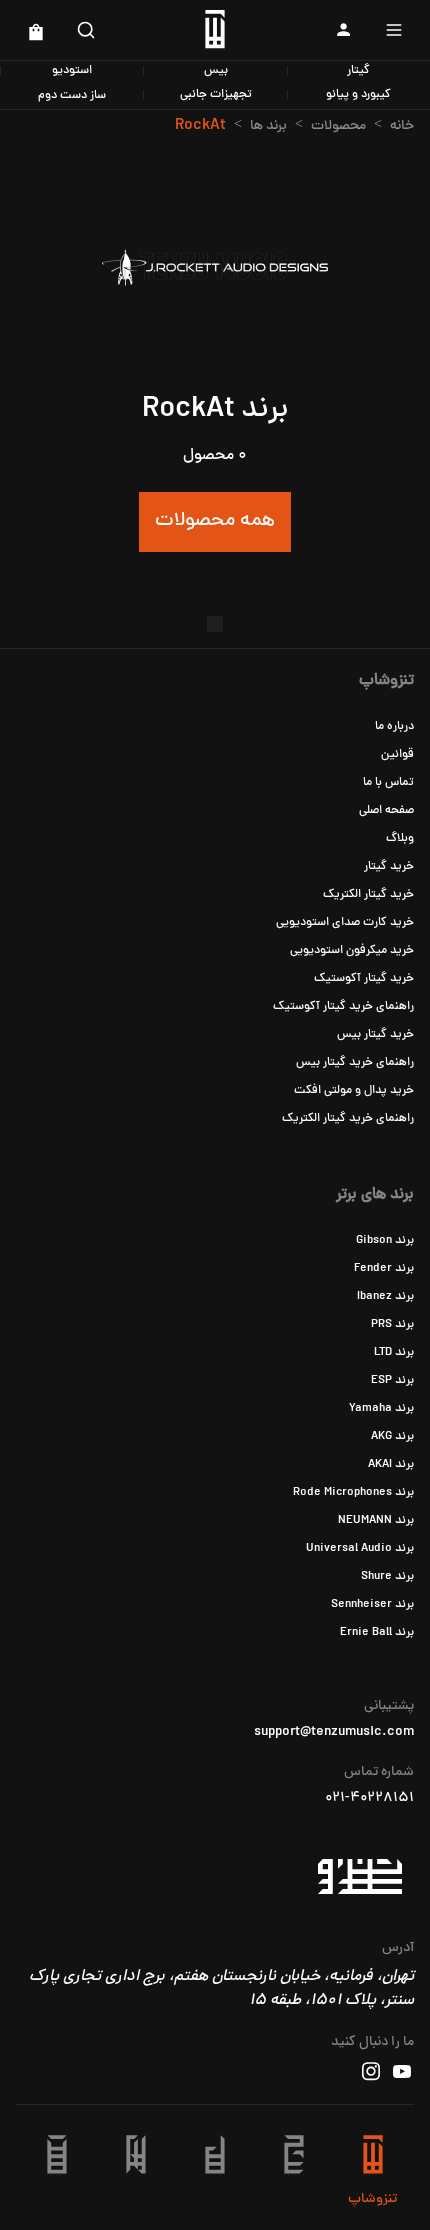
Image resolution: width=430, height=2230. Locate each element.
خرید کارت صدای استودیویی (345, 923)
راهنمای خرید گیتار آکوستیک (343, 1007)
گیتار (358, 71)
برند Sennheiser (372, 1605)
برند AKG (392, 1437)
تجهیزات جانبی (216, 95)
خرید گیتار (389, 867)
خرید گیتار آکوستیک (364, 979)
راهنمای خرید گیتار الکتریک (348, 1119)
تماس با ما (388, 783)
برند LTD (394, 1353)
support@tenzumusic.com (334, 1733)
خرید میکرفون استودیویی (352, 951)
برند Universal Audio (360, 1549)
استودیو (72, 71)
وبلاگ (400, 839)
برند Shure (387, 1577)
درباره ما (394, 727)
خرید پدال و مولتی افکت (354, 1091)
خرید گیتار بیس (375, 1035)
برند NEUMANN (376, 1521)
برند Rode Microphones (353, 1493)
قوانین (397, 755)
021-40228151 (369, 1799)
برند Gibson (385, 1241)
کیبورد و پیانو (358, 95)
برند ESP (392, 1381)
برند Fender (384, 1269)
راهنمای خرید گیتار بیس (355, 1063)
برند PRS (392, 1325)
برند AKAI (391, 1465)
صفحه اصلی (386, 811)
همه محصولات (215, 521)
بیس (216, 71)
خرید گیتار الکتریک (368, 895)
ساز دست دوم (72, 96)
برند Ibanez (385, 1297)
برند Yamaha (381, 1409)
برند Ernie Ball (377, 1633)
